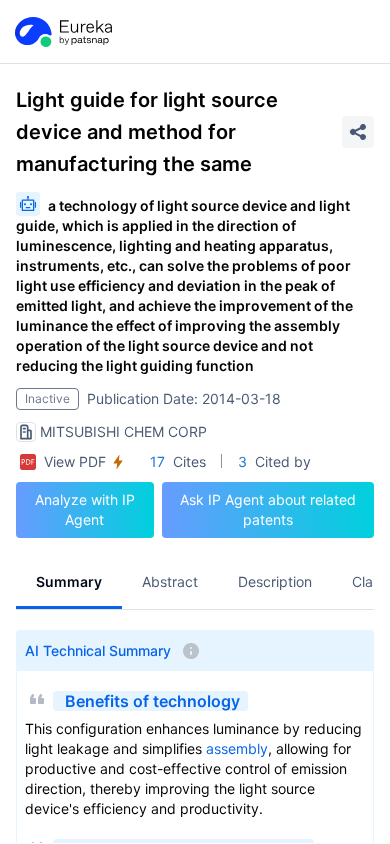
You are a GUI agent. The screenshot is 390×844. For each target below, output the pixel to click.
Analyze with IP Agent (85, 509)
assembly (237, 748)
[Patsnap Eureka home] (62, 32)
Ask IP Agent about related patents (268, 509)
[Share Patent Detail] (358, 132)
